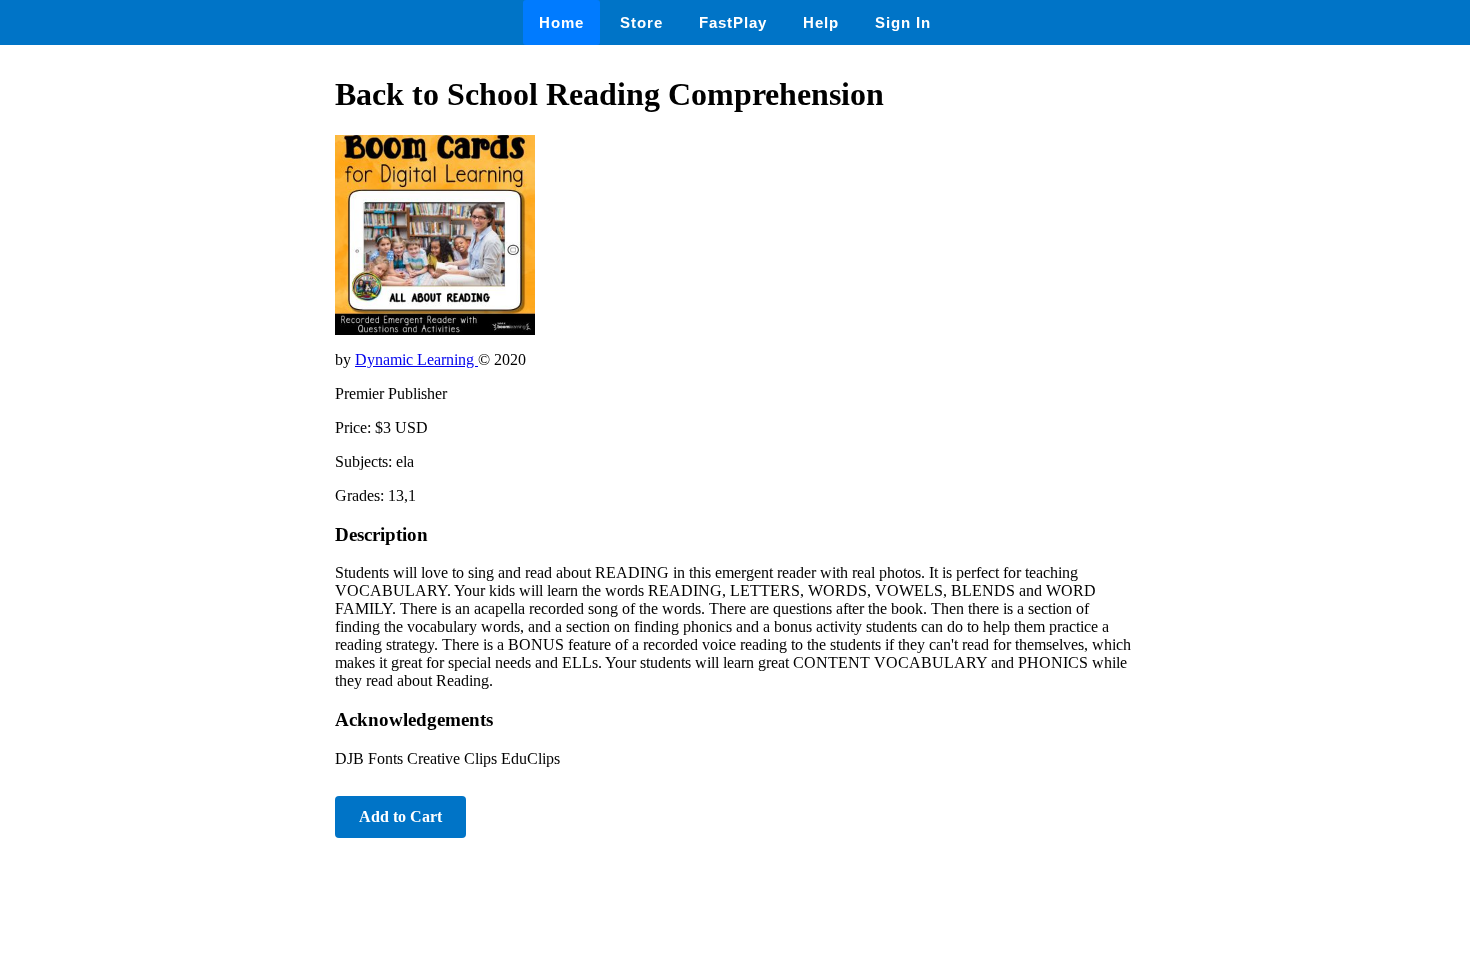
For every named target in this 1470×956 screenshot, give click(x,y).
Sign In (903, 22)
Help (821, 22)
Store (641, 22)
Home (561, 22)
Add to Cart (400, 816)
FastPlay (733, 22)
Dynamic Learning (416, 359)
